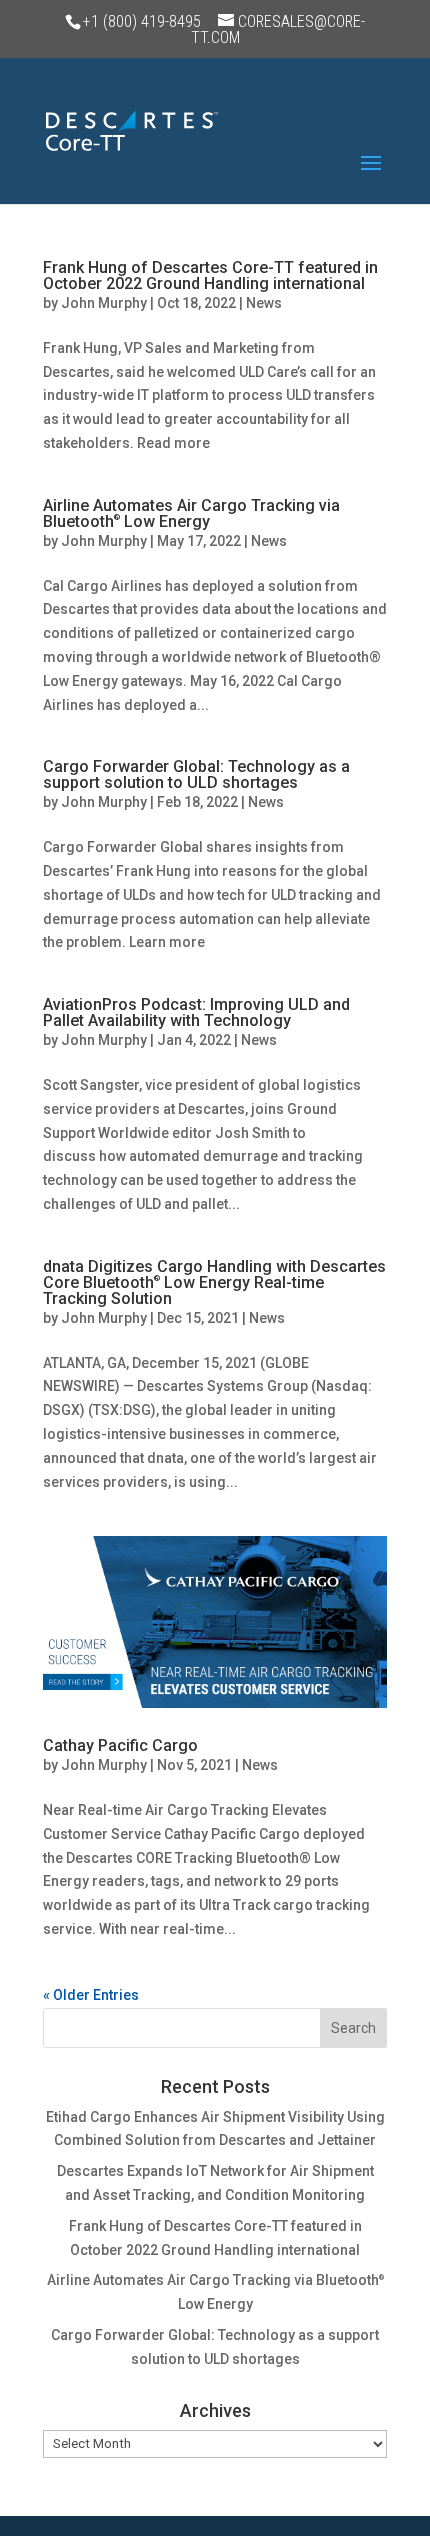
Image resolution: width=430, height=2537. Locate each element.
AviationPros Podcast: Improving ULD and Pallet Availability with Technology (196, 1012)
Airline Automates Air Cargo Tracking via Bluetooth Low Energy (191, 513)
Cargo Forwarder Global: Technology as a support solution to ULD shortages (196, 774)
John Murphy (104, 303)
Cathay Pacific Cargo (120, 1745)
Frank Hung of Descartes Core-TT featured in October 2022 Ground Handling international (210, 275)
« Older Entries (91, 1995)
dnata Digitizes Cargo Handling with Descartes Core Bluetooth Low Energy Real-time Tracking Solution (214, 1282)
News (264, 303)
